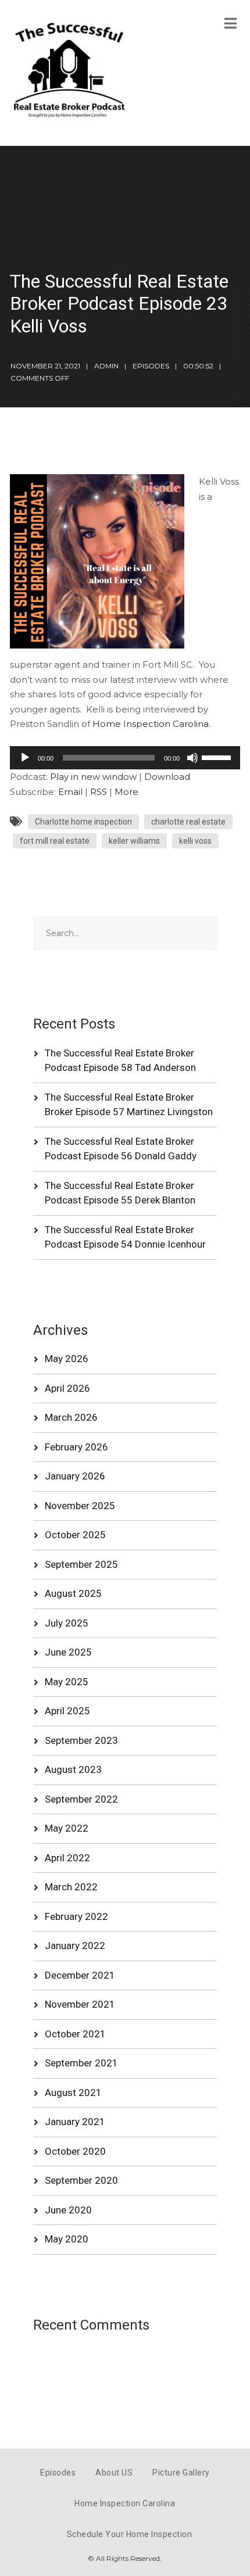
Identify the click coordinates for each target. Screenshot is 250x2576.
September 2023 (81, 1740)
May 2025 (67, 1682)
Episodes (151, 366)
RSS (99, 792)
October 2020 (75, 2151)
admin (106, 366)
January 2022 (75, 1946)
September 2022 (81, 1799)
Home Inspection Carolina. (151, 724)
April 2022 (67, 1858)
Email (70, 792)
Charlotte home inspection (83, 822)
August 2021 (73, 2093)
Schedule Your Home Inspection (130, 2534)
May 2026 (67, 1359)
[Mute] (192, 758)
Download (167, 777)
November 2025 (80, 1506)
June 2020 (68, 2210)
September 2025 (81, 1564)
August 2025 (73, 1593)
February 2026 (76, 1447)
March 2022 (71, 1887)
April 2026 (67, 1388)
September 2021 (81, 2063)
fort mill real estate (55, 841)
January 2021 (75, 2122)
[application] (125, 758)
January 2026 (75, 1476)
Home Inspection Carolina (125, 2503)
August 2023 (73, 1769)
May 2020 (67, 2239)
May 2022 (67, 1828)
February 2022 (76, 1916)
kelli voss (195, 841)
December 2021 (80, 1975)
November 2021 (80, 2004)
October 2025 (75, 1535)
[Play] (25, 758)
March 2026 (71, 1417)
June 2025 (68, 1652)
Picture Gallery (181, 2473)
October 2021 (75, 2034)
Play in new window (93, 777)
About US (114, 2473)
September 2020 (81, 2180)
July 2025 (67, 1623)
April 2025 (67, 1711)
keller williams (134, 841)
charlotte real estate (188, 822)
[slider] (218, 757)
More (126, 792)
